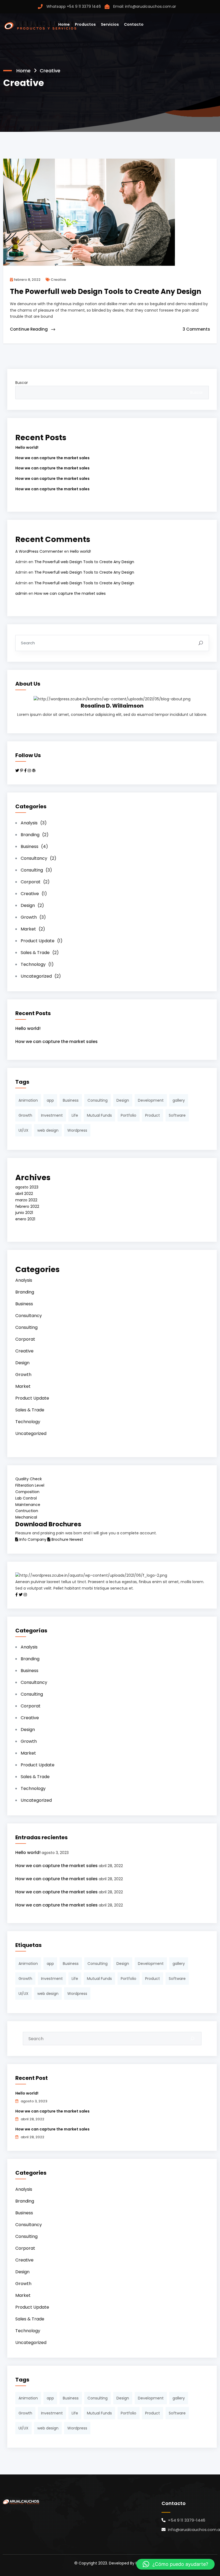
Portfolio (129, 1115)
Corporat (35, 882)
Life (75, 1115)
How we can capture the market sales (52, 458)
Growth (33, 917)
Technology (37, 964)
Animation (28, 1100)
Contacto (134, 24)
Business (34, 846)
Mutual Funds (99, 1115)
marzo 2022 (26, 1200)
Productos (85, 24)
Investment (52, 1115)
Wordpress (77, 1130)
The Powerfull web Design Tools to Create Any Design (84, 562)
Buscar (22, 383)
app (50, 1100)
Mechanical (26, 1517)
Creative (58, 280)
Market (33, 929)
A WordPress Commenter (39, 551)
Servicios (110, 24)
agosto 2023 (27, 1187)
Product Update (42, 941)
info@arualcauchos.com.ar (151, 6)
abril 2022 (24, 1194)
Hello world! (27, 447)
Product (153, 1115)
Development (151, 1100)
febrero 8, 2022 (27, 280)
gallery (179, 1100)
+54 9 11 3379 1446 (84, 6)
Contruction (27, 1511)
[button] (175, 2564)
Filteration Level (30, 1485)
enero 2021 (25, 1219)
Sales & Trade (40, 953)
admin (21, 593)
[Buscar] (192, 2039)
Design (32, 905)
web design (48, 1130)
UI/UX (23, 1130)
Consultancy (38, 858)
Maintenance (28, 1505)
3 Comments (196, 329)
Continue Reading (29, 329)
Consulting (36, 870)
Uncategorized (41, 976)
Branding (35, 835)
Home (64, 24)
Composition (27, 1492)
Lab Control (26, 1498)
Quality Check (29, 1479)
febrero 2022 (27, 1206)
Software (177, 1115)
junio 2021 (24, 1213)
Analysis (34, 823)
